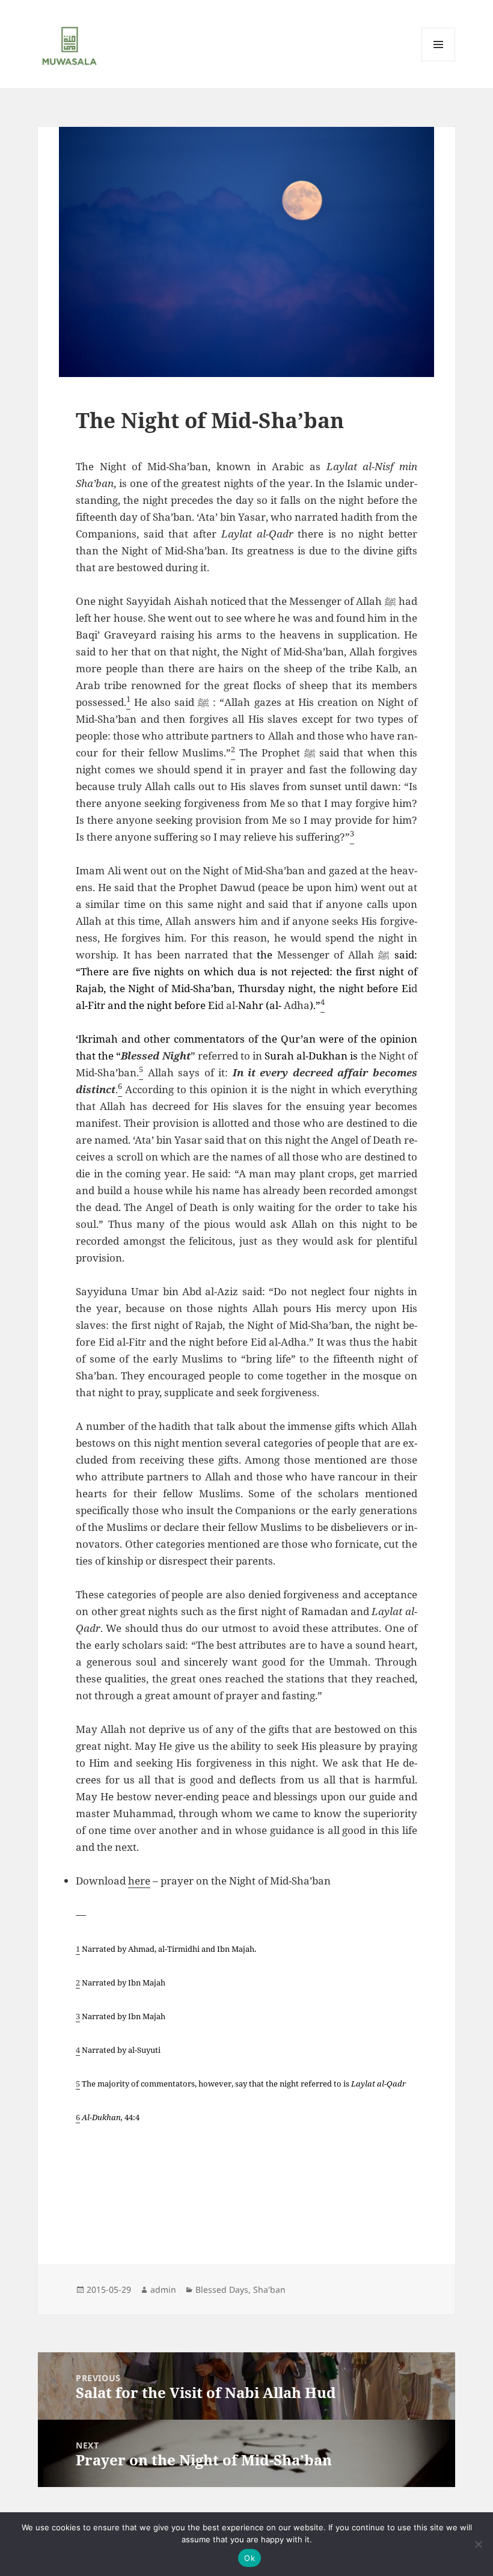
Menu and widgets (439, 61)
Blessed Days (222, 2289)
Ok (250, 2558)
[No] (478, 2544)
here (139, 1881)
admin (163, 2289)
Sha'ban (269, 2289)
